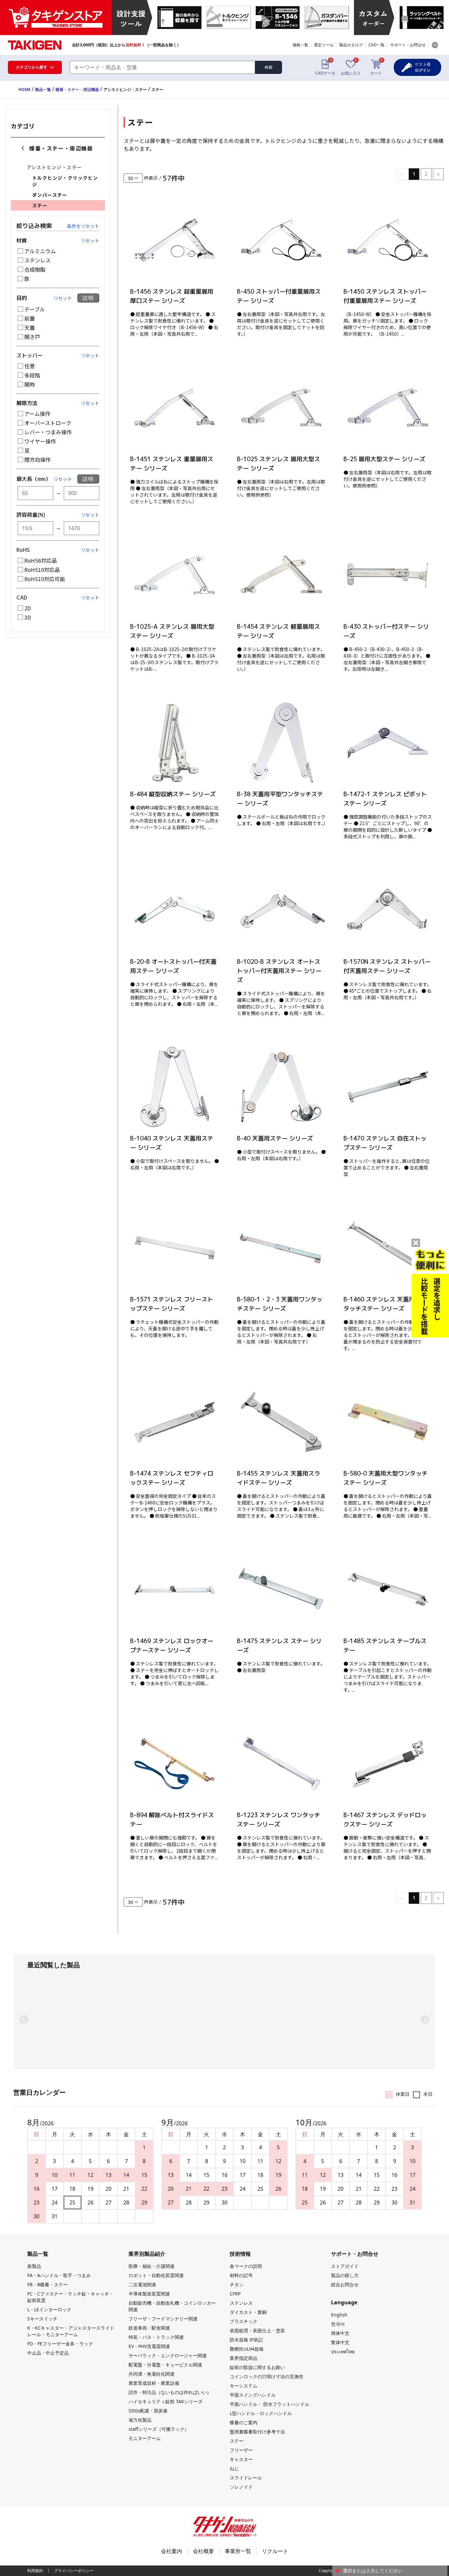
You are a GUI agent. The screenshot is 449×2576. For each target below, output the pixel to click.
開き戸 (32, 337)
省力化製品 (140, 2420)
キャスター (241, 2459)
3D (28, 617)
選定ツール (324, 45)
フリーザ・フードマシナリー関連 (163, 2319)
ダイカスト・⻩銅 (248, 2312)
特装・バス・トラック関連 (156, 2337)
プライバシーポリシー (74, 2571)
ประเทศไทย (343, 2351)
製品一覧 (43, 90)
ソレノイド (241, 2487)
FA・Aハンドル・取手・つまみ (59, 2275)
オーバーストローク (48, 423)
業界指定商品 (244, 2358)
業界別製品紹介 (147, 2254)
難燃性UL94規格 (247, 2349)
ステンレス (37, 260)
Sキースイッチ (42, 2319)
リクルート (275, 2551)
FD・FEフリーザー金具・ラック (60, 2344)
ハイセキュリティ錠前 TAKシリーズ (165, 2401)
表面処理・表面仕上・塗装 (257, 2330)
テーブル (35, 309)
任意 (30, 366)
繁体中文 (340, 2342)
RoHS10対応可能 (45, 579)
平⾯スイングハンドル (253, 2395)
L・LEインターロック (49, 2309)
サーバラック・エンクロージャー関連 (168, 2355)
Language (435, 45)
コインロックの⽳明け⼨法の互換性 (267, 2376)
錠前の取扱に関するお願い (257, 2367)
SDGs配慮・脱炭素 (148, 2411)
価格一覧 (300, 45)
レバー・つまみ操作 (48, 432)
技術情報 (240, 2254)
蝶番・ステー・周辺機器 (77, 90)
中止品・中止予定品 (48, 2353)
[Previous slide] (24, 2020)
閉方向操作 (37, 460)
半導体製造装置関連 (149, 2294)
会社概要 (203, 2551)
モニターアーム (145, 2438)
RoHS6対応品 (41, 560)
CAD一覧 (377, 45)
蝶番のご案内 (244, 2422)
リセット (90, 240)
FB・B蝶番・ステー (47, 2284)
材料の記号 (241, 2275)
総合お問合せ (345, 2284)
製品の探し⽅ (345, 2275)
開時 (30, 384)
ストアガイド (345, 2266)
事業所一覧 (238, 2551)
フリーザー (241, 2450)
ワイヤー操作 (40, 441)
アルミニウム (40, 251)
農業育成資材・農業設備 (154, 2383)
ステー (237, 2441)
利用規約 (35, 2571)
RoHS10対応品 (42, 570)
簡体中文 (340, 2333)
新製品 (34, 2266)
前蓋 (30, 318)
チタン (237, 2284)
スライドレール (246, 2478)
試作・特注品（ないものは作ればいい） (170, 2392)
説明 (88, 298)
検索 (269, 67)
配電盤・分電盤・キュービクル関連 (165, 2365)
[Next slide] (425, 2020)
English (339, 2315)
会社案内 (172, 2551)
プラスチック (244, 2321)
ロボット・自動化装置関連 (156, 2275)
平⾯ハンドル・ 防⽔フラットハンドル (270, 2404)
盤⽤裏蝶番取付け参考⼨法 (257, 2432)
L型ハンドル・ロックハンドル (261, 2413)
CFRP (235, 2294)
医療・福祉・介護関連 (152, 2266)
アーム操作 (37, 414)
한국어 (338, 2324)
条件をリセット (83, 226)
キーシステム (244, 2386)
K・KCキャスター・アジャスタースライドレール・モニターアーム (71, 2331)
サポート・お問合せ (408, 45)
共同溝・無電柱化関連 (152, 2374)
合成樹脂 (35, 269)
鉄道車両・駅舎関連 (149, 2328)
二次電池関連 (142, 2284)
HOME (24, 90)
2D (28, 608)
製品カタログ (351, 45)
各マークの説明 (246, 2266)
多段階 (32, 375)
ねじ (234, 2468)
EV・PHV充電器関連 (149, 2346)
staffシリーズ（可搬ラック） (159, 2429)
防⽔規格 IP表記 (246, 2340)
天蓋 (30, 328)
